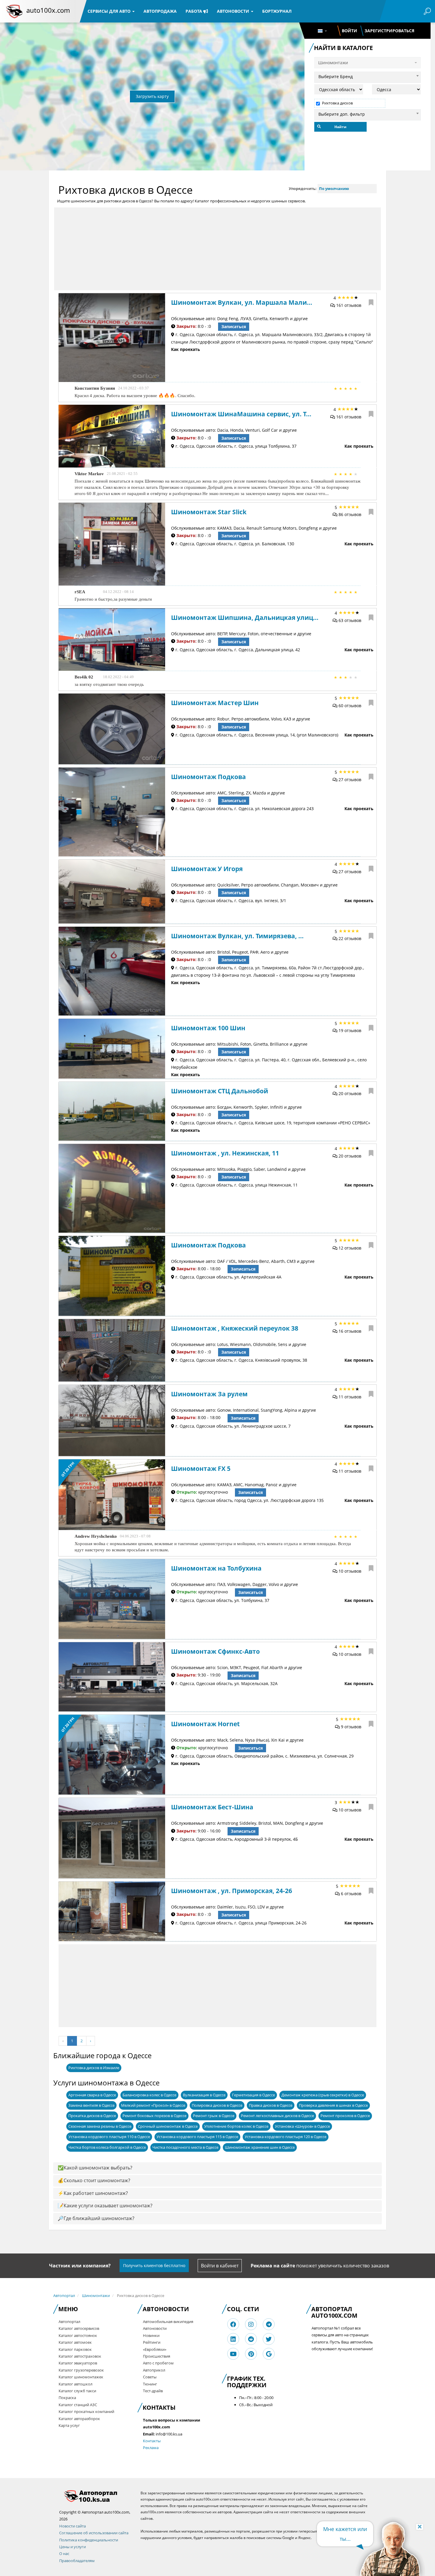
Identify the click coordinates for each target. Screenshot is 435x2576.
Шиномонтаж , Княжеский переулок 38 (235, 1328)
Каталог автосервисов (79, 2328)
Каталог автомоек (75, 2342)
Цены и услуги (72, 2547)
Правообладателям (77, 2561)
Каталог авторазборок (79, 2419)
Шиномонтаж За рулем (209, 1394)
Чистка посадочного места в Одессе (185, 2147)
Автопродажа (160, 11)
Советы (150, 2377)
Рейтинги (152, 2342)
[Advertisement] (217, 249)
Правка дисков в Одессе (271, 2105)
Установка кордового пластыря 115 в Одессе (197, 2137)
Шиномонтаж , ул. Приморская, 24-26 (232, 1891)
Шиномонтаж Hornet (205, 1724)
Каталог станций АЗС (78, 2405)
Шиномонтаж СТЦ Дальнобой (220, 1091)
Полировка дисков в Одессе (217, 2105)
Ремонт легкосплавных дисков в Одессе (277, 2116)
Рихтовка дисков (337, 103)
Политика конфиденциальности (89, 2540)
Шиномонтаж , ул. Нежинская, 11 (225, 1153)
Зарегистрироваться (389, 31)
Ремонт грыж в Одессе (214, 2116)
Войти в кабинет (220, 2266)
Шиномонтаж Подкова (208, 777)
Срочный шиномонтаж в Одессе (168, 2126)
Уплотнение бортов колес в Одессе (236, 2126)
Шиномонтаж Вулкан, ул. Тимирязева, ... (237, 936)
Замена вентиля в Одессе (91, 2105)
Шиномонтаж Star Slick (209, 512)
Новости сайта (72, 2526)
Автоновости (234, 11)
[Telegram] (269, 2324)
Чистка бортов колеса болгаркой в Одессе (107, 2147)
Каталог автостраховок (80, 2356)
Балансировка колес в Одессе (149, 2095)
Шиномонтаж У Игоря (207, 869)
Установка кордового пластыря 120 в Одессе (286, 2137)
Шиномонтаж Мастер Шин (215, 703)
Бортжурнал (277, 11)
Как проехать (186, 349)
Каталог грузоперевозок (81, 2370)
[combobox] (368, 76)
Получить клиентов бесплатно (154, 2265)
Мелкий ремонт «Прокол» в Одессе (153, 2105)
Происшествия (157, 2356)
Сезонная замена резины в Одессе (100, 2126)
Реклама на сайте (273, 2266)
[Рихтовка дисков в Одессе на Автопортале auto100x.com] (95, 2496)
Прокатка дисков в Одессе (92, 2116)
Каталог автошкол (75, 2384)
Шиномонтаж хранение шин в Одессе (260, 2147)
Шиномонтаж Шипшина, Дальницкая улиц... (245, 618)
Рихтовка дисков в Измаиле (94, 2068)
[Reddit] (251, 2339)
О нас (64, 2554)
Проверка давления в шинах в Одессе (333, 2105)
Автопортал (64, 2295)
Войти (349, 31)
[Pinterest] (251, 2354)
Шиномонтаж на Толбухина (216, 1568)
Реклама (151, 2448)
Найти (340, 127)
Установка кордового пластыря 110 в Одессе (109, 2137)
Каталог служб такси (77, 2391)
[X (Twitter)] (269, 2339)
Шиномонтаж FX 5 (201, 1468)
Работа (194, 11)
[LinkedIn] (233, 2339)
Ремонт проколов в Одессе (345, 2116)
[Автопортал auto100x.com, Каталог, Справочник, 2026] (14, 11)
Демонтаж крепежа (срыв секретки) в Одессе (323, 2095)
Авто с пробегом (158, 2363)
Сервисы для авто (110, 11)
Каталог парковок (75, 2349)
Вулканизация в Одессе (204, 2095)
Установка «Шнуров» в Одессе (302, 2126)
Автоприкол (154, 2370)
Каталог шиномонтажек (81, 2377)
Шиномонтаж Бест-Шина (212, 1807)
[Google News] (269, 2354)
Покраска (67, 2398)
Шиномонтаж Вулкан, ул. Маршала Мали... (242, 302)
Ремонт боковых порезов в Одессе (154, 2116)
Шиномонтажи (96, 2295)
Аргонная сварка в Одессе (92, 2095)
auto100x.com (48, 10)
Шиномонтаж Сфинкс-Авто (215, 1651)
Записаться (234, 327)
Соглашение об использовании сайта (94, 2533)
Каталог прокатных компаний (86, 2411)
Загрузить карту (152, 96)
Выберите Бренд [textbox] (336, 76)
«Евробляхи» (155, 2349)
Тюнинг (150, 2384)
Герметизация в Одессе (253, 2095)
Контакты (152, 2441)
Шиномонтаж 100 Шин (208, 1028)
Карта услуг (69, 2425)
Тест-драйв (153, 2391)
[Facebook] (233, 2324)
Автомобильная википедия (168, 2322)
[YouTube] (233, 2354)
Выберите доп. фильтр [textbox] (342, 114)
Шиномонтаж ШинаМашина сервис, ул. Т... (241, 414)
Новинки (151, 2335)
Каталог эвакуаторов (78, 2363)
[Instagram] (251, 2324)
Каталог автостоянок (78, 2335)
